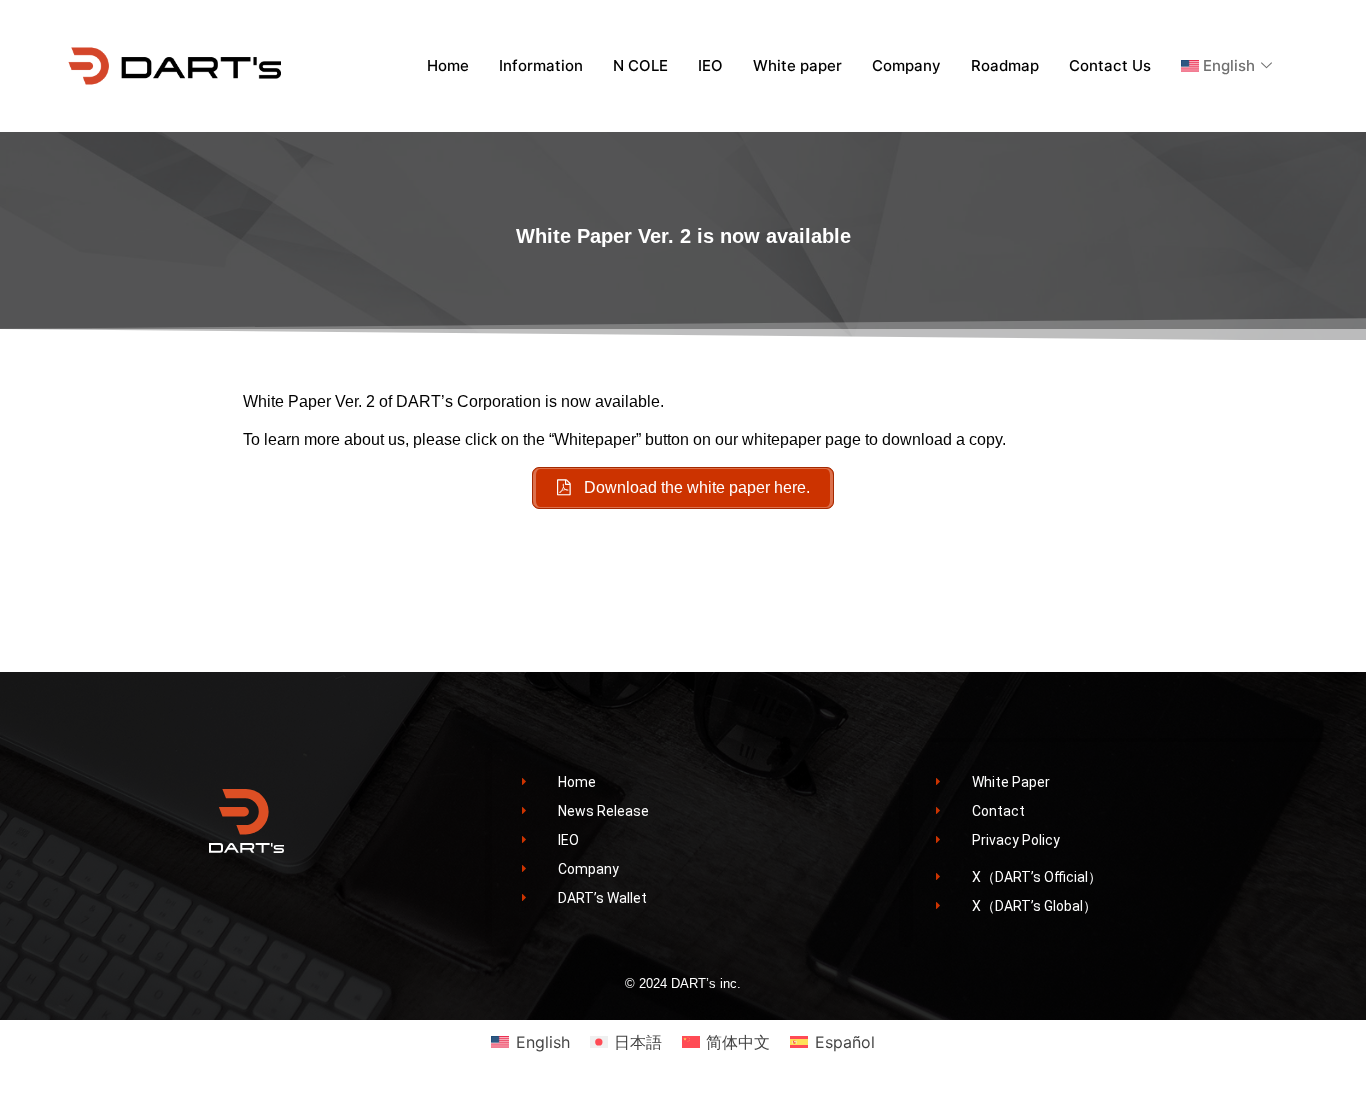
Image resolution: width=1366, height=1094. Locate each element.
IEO (710, 65)
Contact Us (1110, 65)
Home (448, 65)
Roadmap (1005, 65)
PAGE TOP (1319, 1043)
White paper (797, 65)
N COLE (640, 65)
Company (906, 65)
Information (541, 65)
